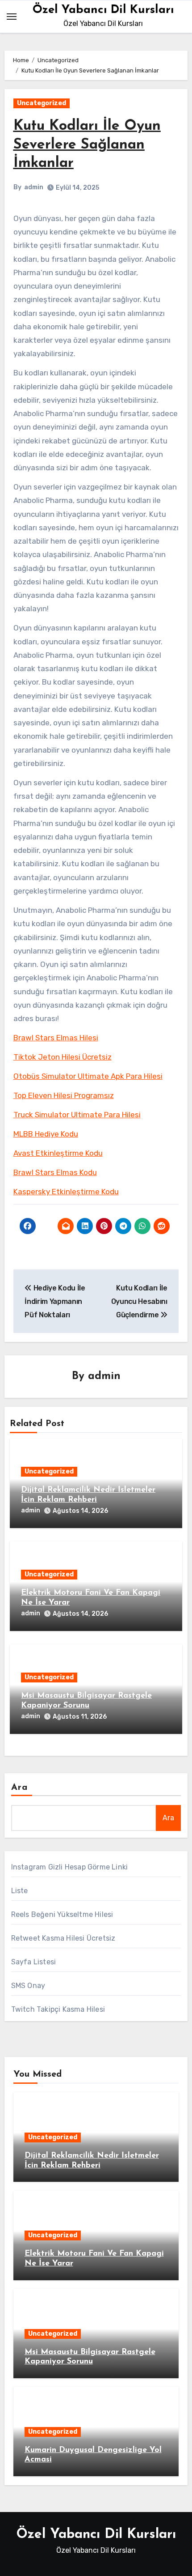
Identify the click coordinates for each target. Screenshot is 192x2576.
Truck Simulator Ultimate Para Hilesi (77, 1115)
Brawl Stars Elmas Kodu (55, 1172)
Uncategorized (42, 103)
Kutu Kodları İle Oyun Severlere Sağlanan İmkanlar (87, 145)
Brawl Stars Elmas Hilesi (56, 1038)
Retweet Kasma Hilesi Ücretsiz (63, 1938)
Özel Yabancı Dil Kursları (103, 10)
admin (34, 187)
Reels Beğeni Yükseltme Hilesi (62, 1914)
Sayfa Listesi (34, 1962)
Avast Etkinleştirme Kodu (58, 1153)
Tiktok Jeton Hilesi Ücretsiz (63, 1057)
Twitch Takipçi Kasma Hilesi (58, 2009)
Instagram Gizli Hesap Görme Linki (70, 1867)
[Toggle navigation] (12, 17)
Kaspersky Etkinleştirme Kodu (66, 1192)
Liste (20, 1891)
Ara (19, 1788)
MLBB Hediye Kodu (46, 1134)
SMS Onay (28, 1986)
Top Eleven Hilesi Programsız (64, 1095)
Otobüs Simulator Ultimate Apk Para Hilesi (88, 1076)
